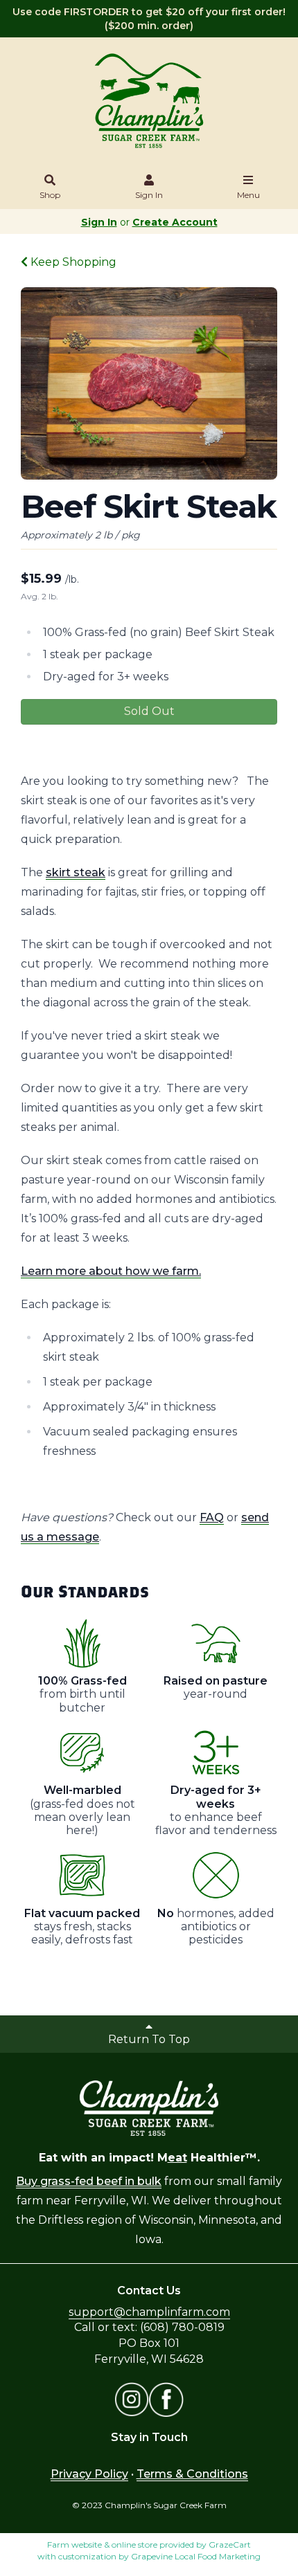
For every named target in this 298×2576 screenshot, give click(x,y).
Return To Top (149, 2039)
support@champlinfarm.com (149, 2312)
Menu (248, 195)
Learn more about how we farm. (111, 1271)
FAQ (212, 1517)
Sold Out (149, 711)
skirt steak (76, 872)
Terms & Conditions (192, 2474)
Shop (50, 195)
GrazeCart (230, 2545)
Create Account (175, 222)
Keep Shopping (72, 262)
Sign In (149, 195)
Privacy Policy (89, 2474)
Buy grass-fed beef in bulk (89, 2181)
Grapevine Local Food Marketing (196, 2556)
